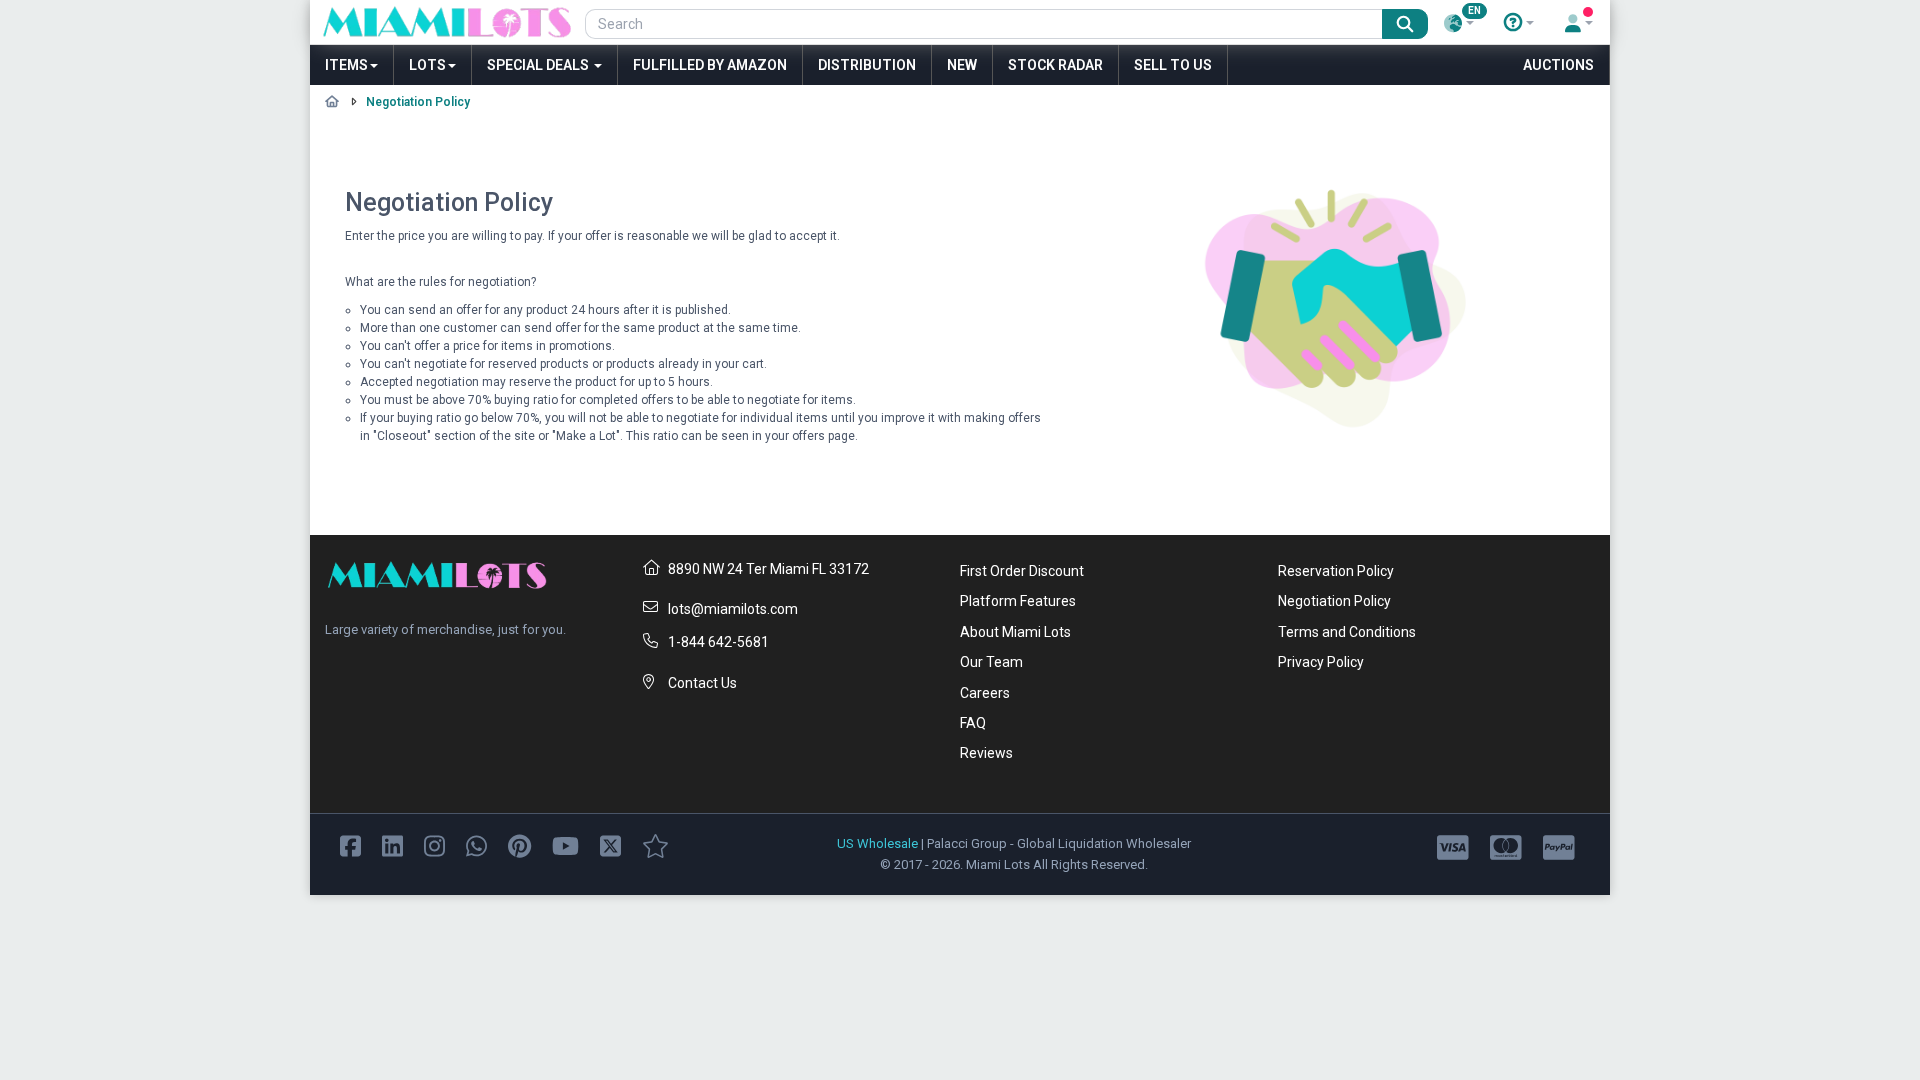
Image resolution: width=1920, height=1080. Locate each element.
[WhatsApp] (476, 844)
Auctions (1558, 65)
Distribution (867, 65)
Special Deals (539, 65)
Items (346, 65)
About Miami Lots (1015, 632)
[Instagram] (434, 844)
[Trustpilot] (655, 844)
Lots (427, 65)
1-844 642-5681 (718, 642)
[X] (610, 844)
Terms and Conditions (1347, 632)
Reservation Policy (1336, 571)
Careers (985, 693)
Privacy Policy (1321, 662)
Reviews (986, 753)
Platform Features (1018, 601)
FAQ (973, 723)
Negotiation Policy (1334, 601)
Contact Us (702, 683)
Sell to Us (1173, 65)
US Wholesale (877, 843)
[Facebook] (350, 844)
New (962, 65)
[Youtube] (565, 844)
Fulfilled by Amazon (710, 65)
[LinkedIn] (392, 844)
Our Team (991, 662)
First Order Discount (1022, 571)
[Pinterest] (519, 844)
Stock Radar (1055, 65)
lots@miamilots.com (733, 609)
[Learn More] (1519, 23)
